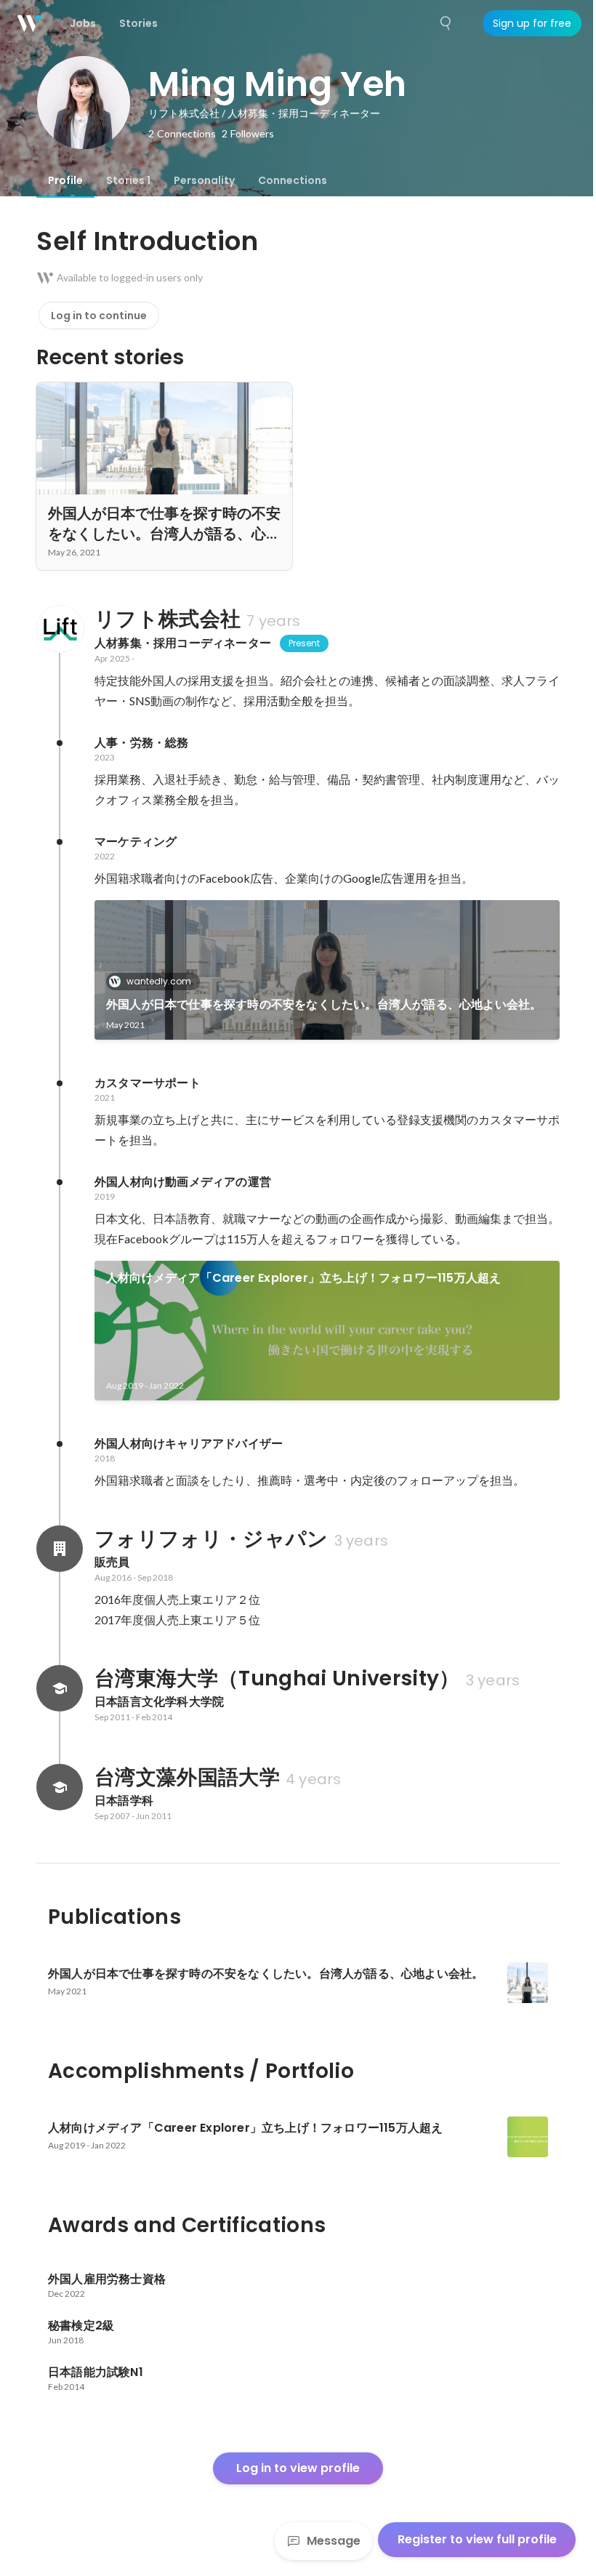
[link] (327, 970)
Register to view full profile (477, 2539)
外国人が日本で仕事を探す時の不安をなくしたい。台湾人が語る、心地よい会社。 (324, 1004)
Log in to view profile (298, 2468)
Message (334, 2541)
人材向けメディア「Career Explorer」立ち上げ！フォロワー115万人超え (303, 1278)
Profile (65, 180)
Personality (204, 180)
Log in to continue (99, 316)
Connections (293, 180)
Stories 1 (128, 180)
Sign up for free (532, 23)
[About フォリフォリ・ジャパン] (60, 1549)
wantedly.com (159, 981)
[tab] (65, 180)
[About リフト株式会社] (60, 629)
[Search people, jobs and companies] (446, 23)
